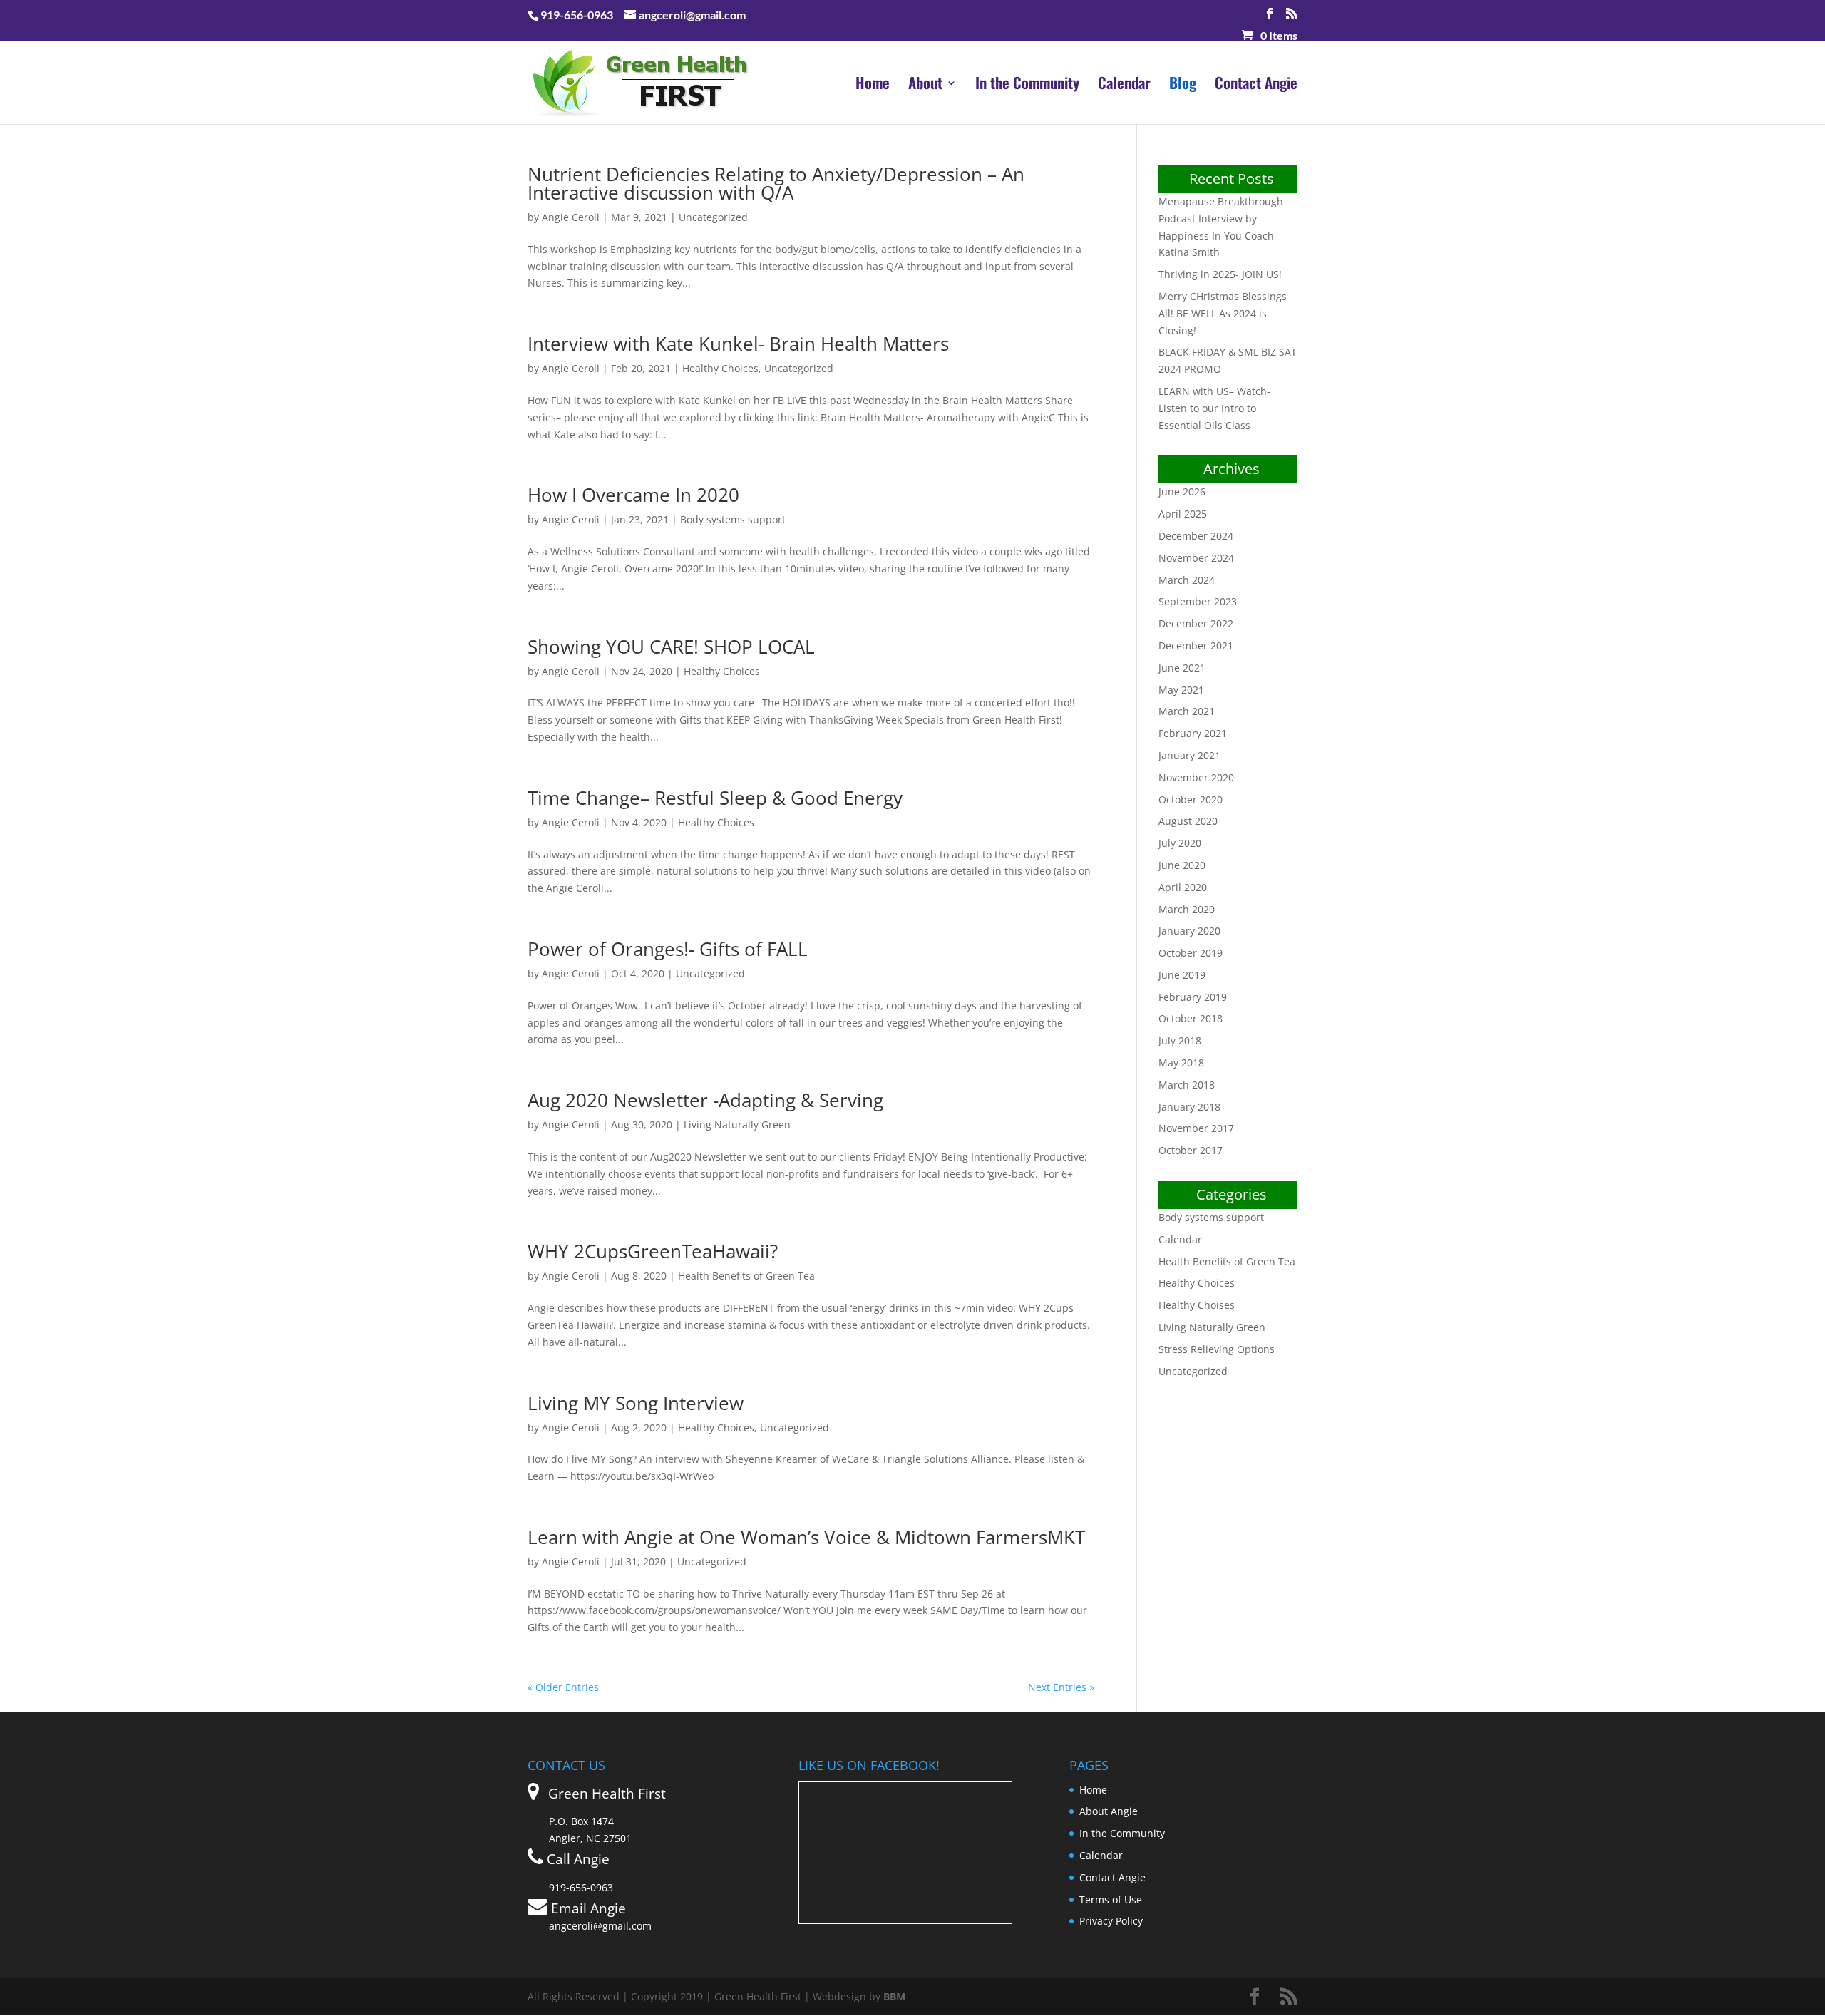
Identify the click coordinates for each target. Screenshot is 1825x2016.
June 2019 (1182, 975)
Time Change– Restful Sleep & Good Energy (715, 798)
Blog (1183, 86)
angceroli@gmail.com (600, 1926)
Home (873, 86)
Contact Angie (1256, 86)
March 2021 (1187, 711)
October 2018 (1191, 1018)
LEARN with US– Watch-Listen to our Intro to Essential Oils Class (1214, 408)
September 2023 (1198, 601)
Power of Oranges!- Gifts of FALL (668, 949)
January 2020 (1189, 931)
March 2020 (1187, 909)
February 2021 (1193, 733)
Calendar (1124, 86)
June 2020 (1182, 865)
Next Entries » (1061, 1687)
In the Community (1027, 86)
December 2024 (1196, 536)
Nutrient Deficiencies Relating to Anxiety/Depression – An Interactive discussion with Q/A (776, 183)
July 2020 (1180, 843)
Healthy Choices (720, 368)
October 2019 (1191, 953)
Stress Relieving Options (1217, 1349)
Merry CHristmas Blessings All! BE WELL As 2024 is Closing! (1223, 313)
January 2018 (1189, 1107)
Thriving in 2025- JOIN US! (1220, 274)
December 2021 (1196, 646)
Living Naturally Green (737, 1125)
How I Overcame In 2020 (633, 495)
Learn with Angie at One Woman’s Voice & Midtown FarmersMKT (806, 1537)
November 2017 (1196, 1128)
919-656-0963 (577, 15)
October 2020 (1191, 799)
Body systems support (733, 519)
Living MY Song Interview (636, 1403)
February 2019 (1193, 997)
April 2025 (1183, 514)
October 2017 (1191, 1150)
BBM (894, 1996)
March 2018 (1187, 1085)
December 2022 (1196, 623)
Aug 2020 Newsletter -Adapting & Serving (705, 1100)
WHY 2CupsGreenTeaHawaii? (653, 1251)
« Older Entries (563, 1687)
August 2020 (1188, 821)
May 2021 (1181, 690)
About (925, 86)
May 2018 (1181, 1063)
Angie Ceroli (571, 217)
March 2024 (1187, 580)
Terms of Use (1111, 1899)
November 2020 (1196, 777)
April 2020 (1183, 887)
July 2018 (1180, 1040)
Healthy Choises (1197, 1305)
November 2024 (1196, 558)
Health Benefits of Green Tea (746, 1276)
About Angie (1109, 1811)
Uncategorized (713, 217)
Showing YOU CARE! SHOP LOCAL (671, 647)
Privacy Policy (1111, 1921)
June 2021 (1182, 668)
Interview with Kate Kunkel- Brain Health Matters (738, 344)
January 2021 (1189, 755)
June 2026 (1182, 492)
